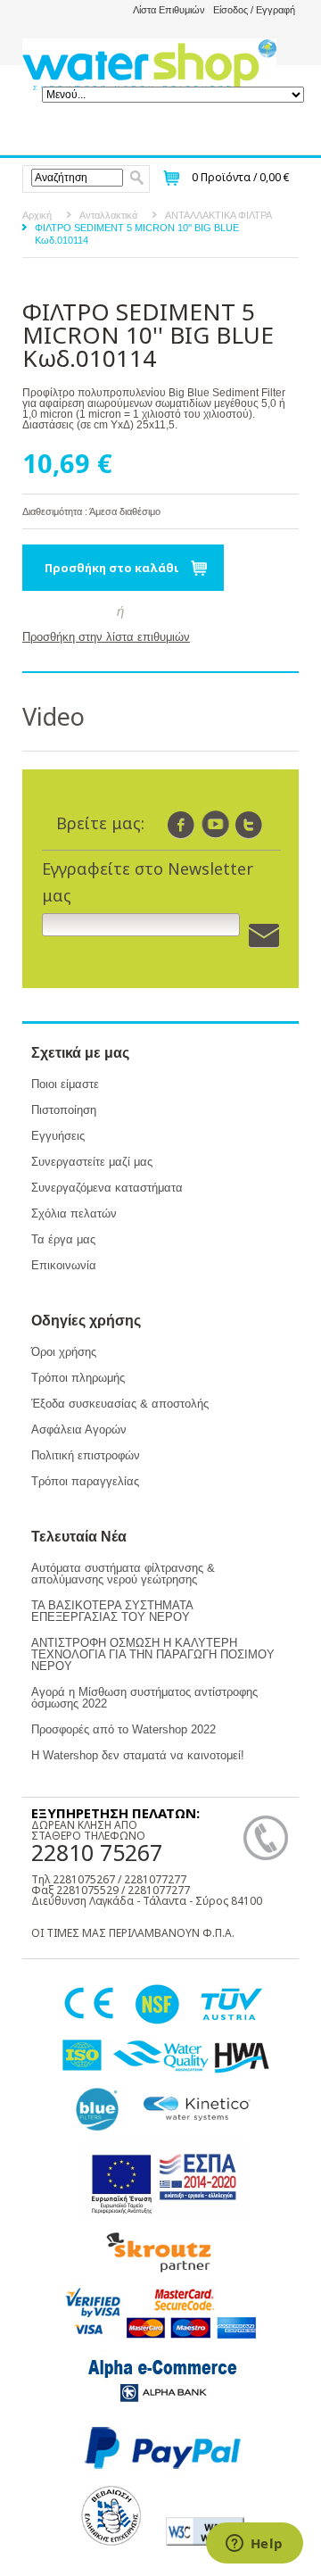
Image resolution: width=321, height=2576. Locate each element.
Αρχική (37, 215)
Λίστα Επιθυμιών (169, 10)
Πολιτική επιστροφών (86, 1455)
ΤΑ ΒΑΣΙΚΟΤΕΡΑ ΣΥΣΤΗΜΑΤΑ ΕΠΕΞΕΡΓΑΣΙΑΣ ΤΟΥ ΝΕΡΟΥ (112, 1611)
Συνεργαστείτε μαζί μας (92, 1162)
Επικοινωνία (64, 1265)
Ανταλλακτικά (108, 215)
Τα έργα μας (63, 1239)
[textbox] (77, 178)
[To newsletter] (264, 936)
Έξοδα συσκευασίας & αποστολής (120, 1404)
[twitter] (249, 824)
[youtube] (215, 824)
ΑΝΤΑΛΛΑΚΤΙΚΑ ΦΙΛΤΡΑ (218, 215)
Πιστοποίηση (64, 1110)
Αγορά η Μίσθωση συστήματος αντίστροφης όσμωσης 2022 (144, 1698)
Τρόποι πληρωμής (78, 1378)
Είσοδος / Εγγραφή (254, 10)
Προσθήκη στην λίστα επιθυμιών (106, 637)
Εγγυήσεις (58, 1136)
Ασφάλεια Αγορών (79, 1429)
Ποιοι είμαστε (65, 1084)
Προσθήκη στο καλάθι (112, 568)
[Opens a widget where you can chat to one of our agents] (254, 2545)
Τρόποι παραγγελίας (85, 1481)
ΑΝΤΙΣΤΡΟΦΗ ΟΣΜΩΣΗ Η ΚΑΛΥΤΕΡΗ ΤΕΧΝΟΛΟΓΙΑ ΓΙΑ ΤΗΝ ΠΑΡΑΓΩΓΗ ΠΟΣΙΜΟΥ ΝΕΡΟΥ (153, 1654)
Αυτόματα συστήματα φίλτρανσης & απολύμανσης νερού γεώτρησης (123, 1574)
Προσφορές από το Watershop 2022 (123, 1729)
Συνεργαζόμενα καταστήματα (107, 1188)
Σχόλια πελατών (74, 1213)
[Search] (137, 178)
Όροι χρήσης (64, 1352)
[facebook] (181, 824)
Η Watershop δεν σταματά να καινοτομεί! (138, 1755)
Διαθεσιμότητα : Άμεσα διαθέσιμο (91, 511)
